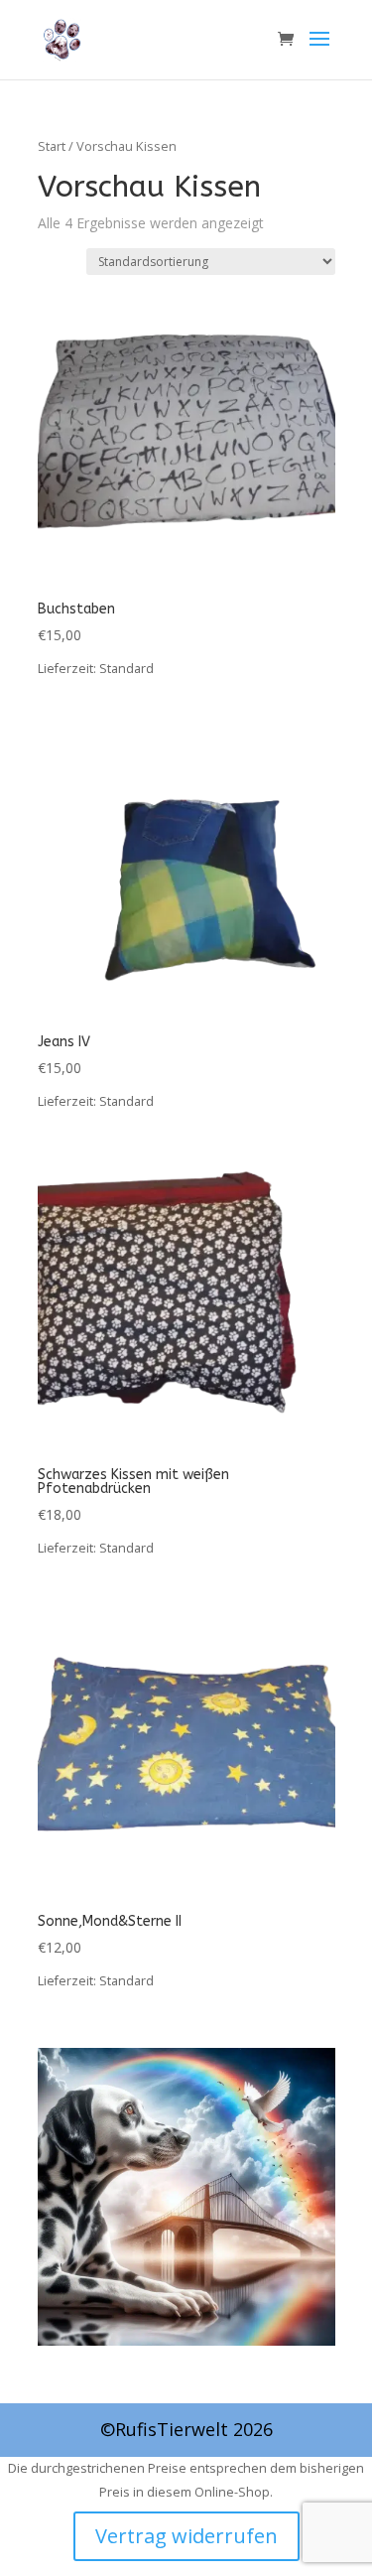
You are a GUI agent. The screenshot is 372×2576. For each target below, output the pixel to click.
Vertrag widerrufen (186, 2536)
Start (52, 146)
